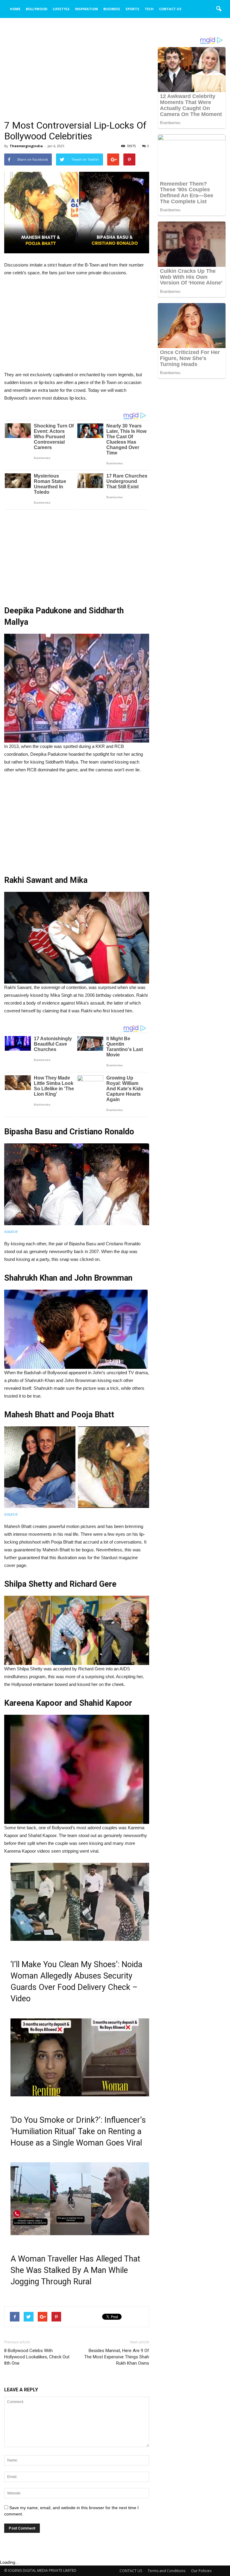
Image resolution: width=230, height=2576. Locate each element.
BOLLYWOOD (37, 9)
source (11, 1231)
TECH (149, 9)
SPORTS (132, 9)
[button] (219, 9)
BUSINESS (112, 9)
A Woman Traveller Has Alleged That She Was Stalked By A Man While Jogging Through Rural (75, 2270)
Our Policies (201, 2571)
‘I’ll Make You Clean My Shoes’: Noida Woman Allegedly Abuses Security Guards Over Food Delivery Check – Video (76, 1982)
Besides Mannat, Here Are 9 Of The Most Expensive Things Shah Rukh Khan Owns (117, 2357)
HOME (15, 9)
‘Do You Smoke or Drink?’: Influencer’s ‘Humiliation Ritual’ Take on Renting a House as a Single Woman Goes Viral (78, 2131)
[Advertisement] (77, 76)
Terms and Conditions (167, 2571)
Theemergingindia (26, 146)
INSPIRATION (86, 9)
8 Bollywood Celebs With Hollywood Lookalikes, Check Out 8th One (37, 2357)
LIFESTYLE (61, 9)
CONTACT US (170, 9)
